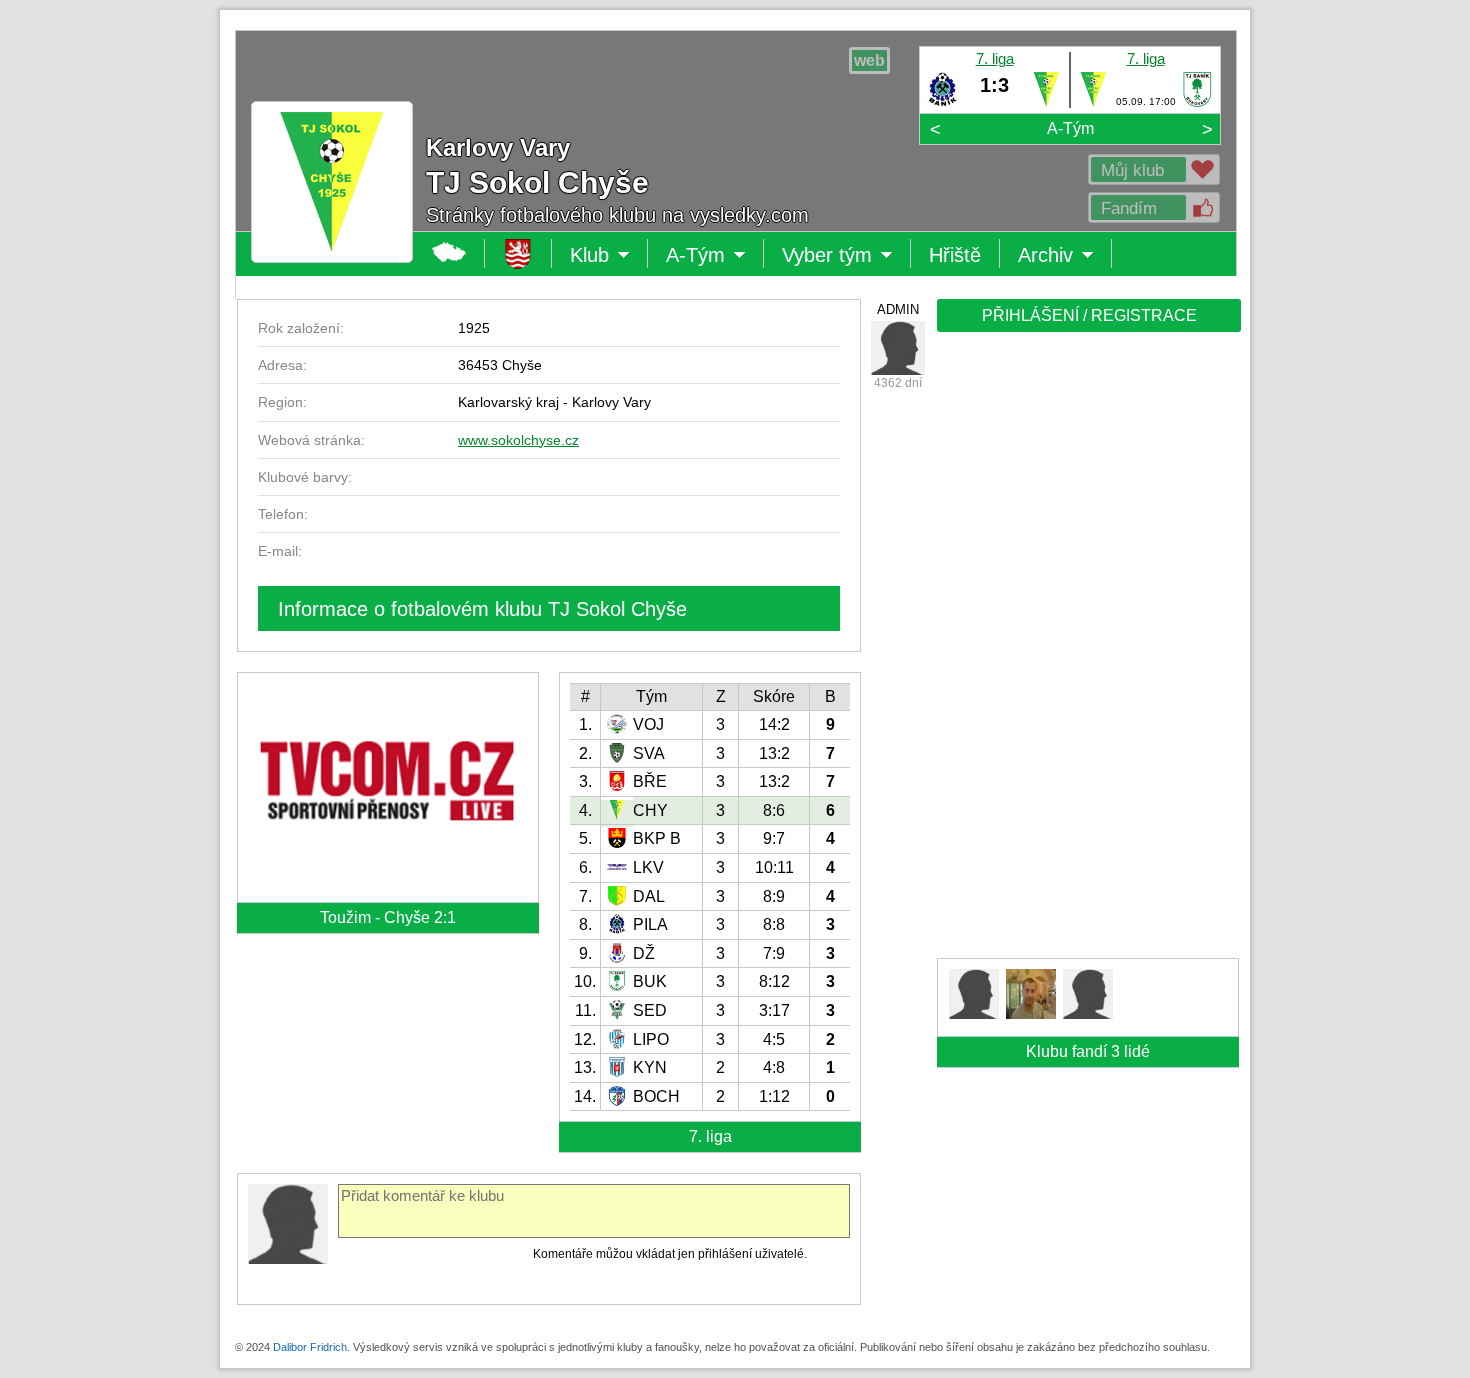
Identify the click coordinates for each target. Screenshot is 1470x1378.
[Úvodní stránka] (518, 253)
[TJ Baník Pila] (942, 103)
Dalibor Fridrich (310, 1347)
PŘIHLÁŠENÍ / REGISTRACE (1089, 315)
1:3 (994, 85)
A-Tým (1070, 128)
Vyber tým (827, 256)
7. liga (995, 58)
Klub (609, 256)
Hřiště (955, 255)
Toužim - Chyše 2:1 (388, 917)
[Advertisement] (1087, 652)
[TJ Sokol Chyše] (1046, 103)
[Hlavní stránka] (449, 253)
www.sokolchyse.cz (518, 440)
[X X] (898, 348)
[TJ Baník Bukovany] (1197, 103)
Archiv (1065, 256)
